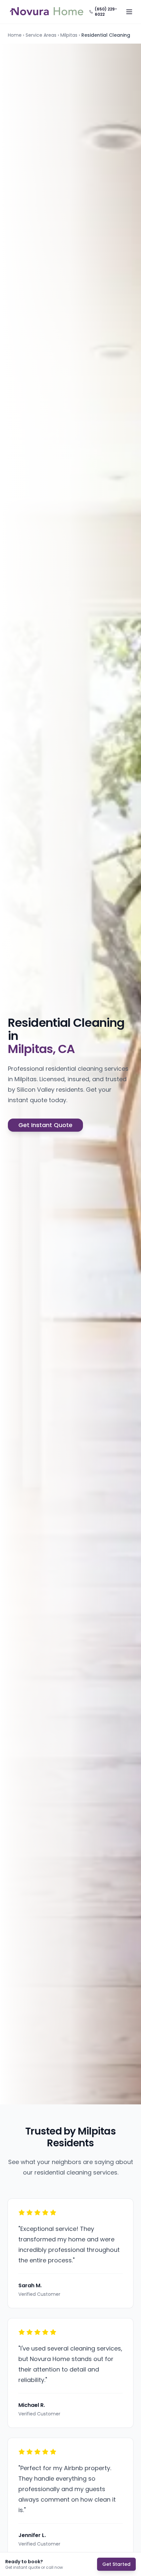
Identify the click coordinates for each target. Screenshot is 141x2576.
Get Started (116, 2564)
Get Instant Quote (45, 1125)
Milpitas (69, 35)
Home (15, 35)
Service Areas (41, 35)
